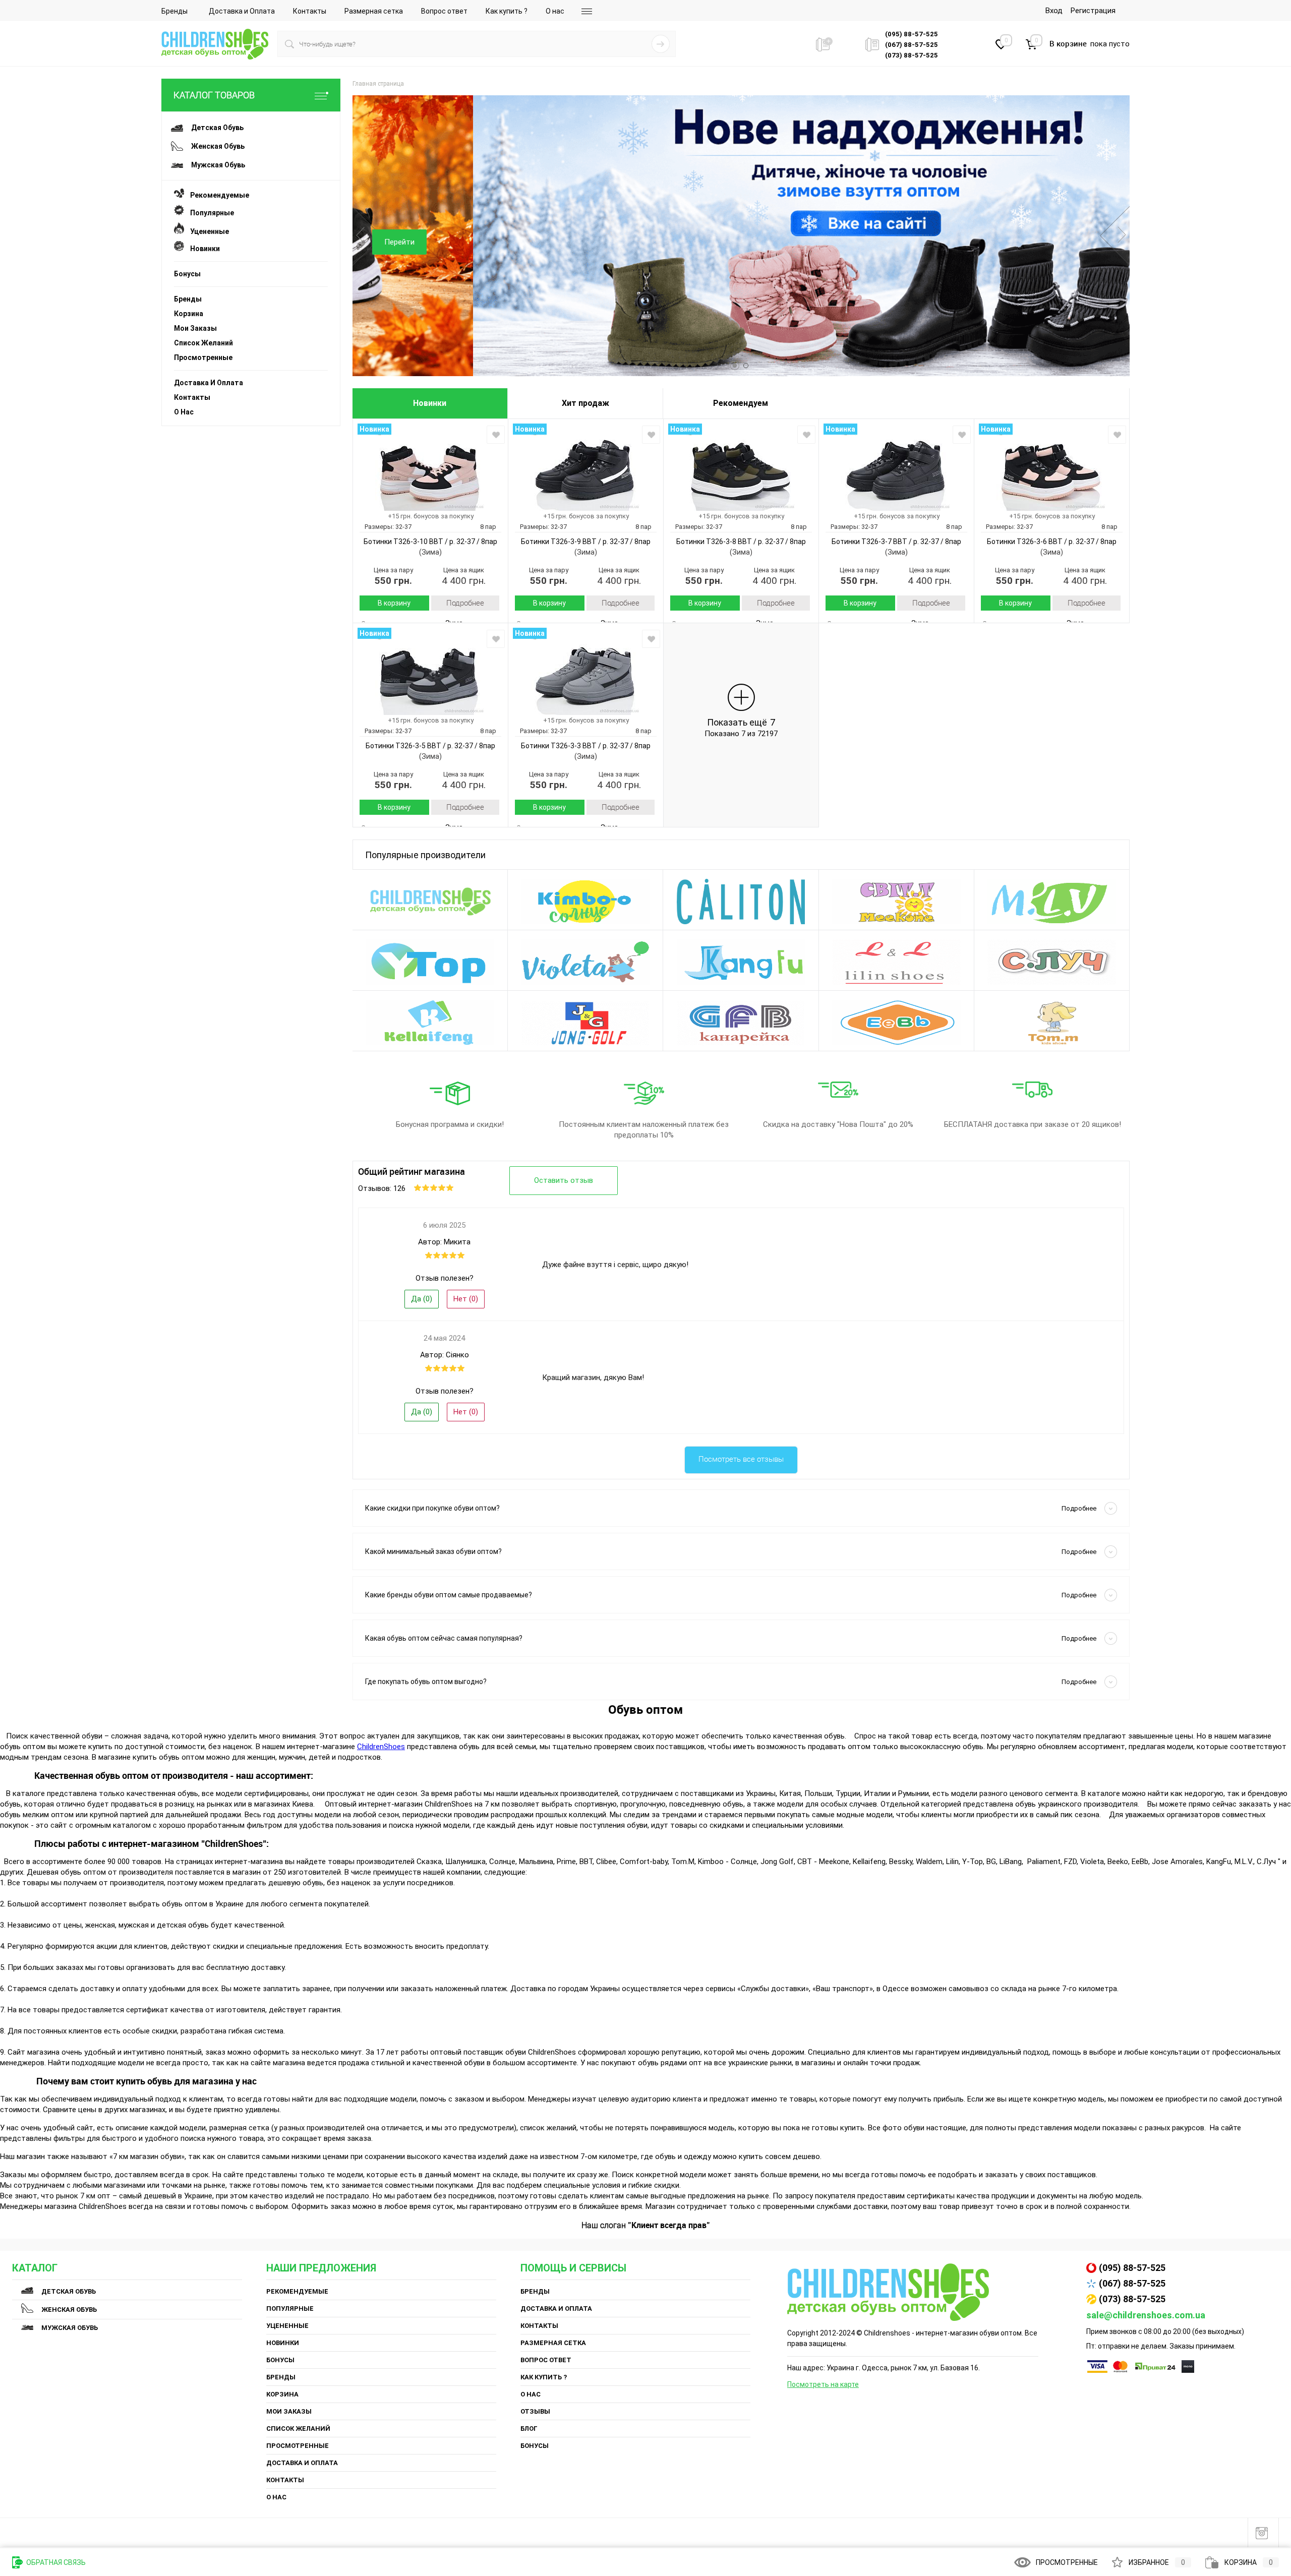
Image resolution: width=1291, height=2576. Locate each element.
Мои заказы (195, 328)
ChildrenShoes (381, 1747)
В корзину (394, 603)
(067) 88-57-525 (1132, 2283)
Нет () (466, 1299)
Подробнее (465, 603)
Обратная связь (55, 2562)
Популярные (209, 213)
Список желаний (203, 343)
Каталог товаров (214, 95)
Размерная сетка (374, 11)
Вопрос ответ (444, 11)
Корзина (189, 314)
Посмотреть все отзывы (741, 1459)
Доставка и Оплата (242, 11)
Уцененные (207, 231)
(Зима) (430, 552)
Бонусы (187, 274)
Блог (529, 2429)
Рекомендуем (741, 403)
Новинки (202, 249)
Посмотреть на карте (823, 2384)
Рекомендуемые (217, 195)
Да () (422, 1299)
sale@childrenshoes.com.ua (1146, 2315)
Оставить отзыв (564, 1180)
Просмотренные (203, 357)
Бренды (174, 11)
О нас (555, 11)
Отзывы (535, 2411)
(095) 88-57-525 (1132, 2268)
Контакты (310, 11)
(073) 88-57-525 (1132, 2299)
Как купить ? (507, 11)
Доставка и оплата (209, 383)
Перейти (1056, 242)
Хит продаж (585, 403)
